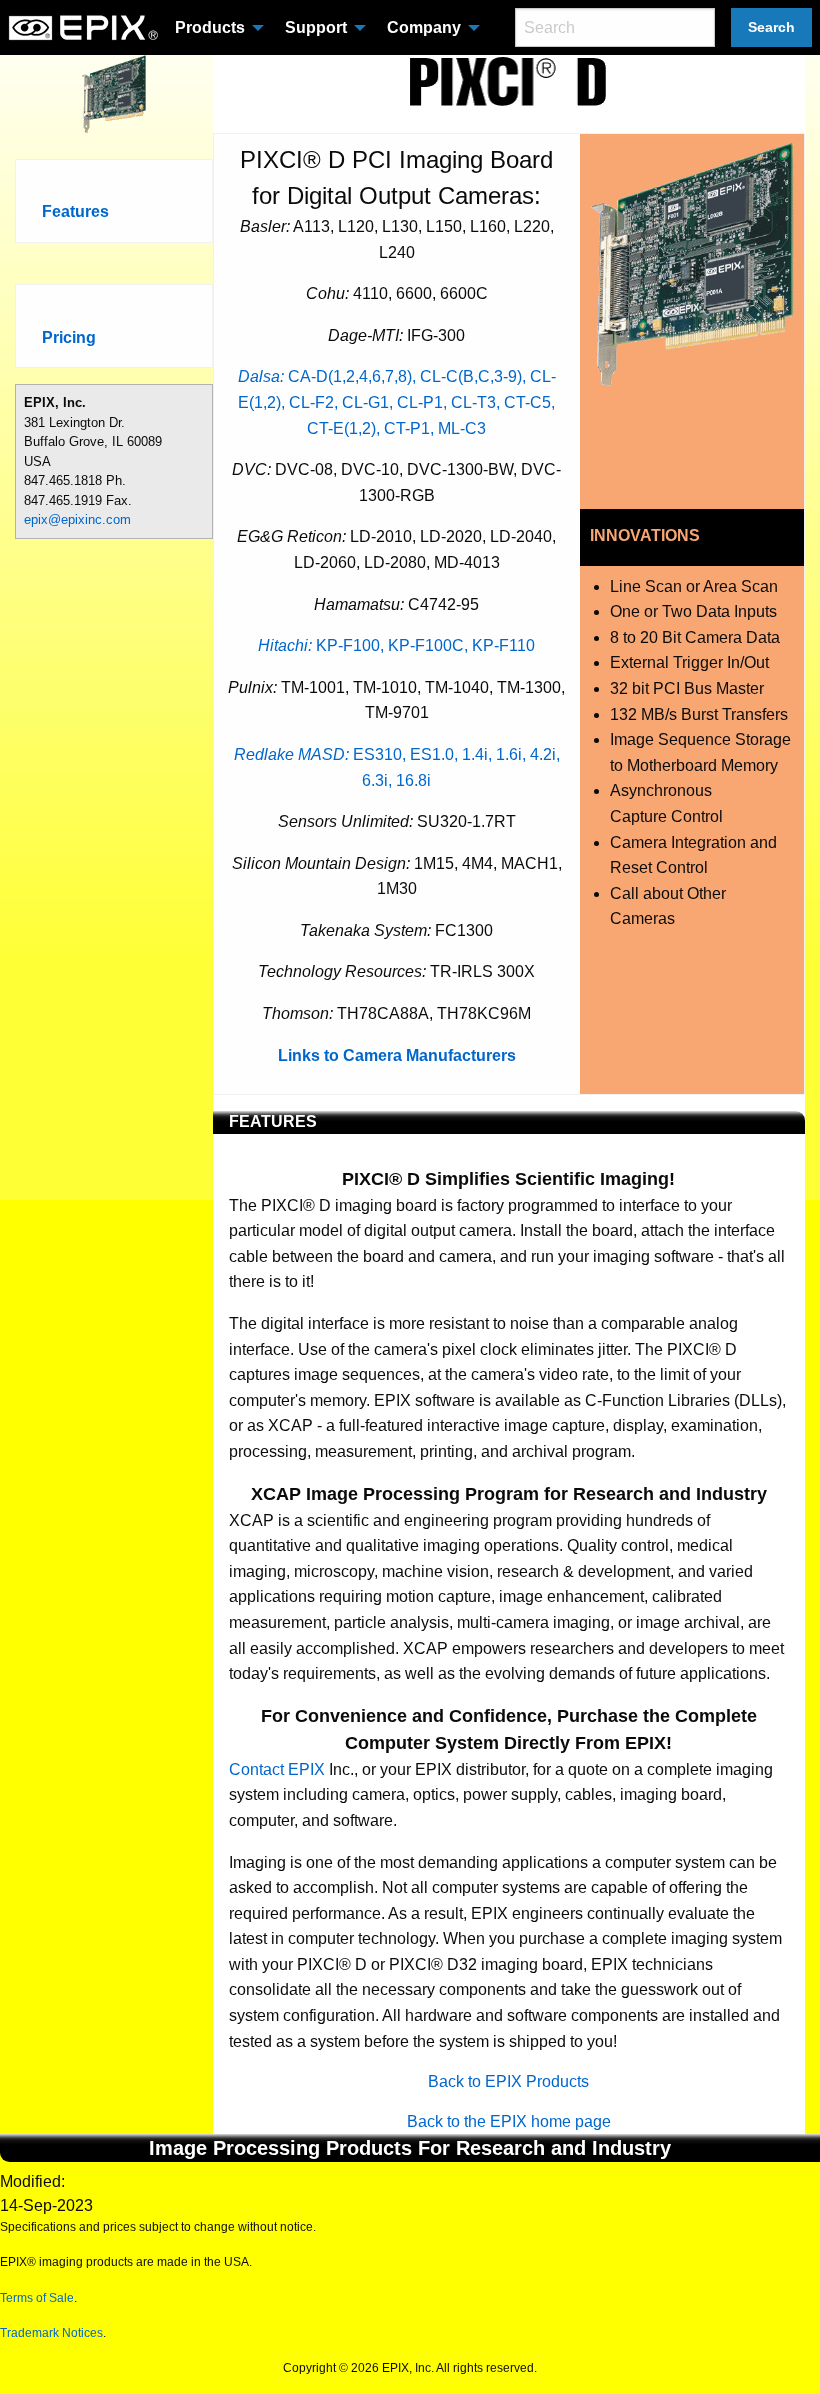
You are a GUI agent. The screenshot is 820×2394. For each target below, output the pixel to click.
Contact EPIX (277, 1769)
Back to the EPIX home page (509, 2121)
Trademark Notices (51, 2333)
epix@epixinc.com (77, 519)
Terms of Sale (37, 2298)
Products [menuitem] (210, 27)
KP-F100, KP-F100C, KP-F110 (396, 645)
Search (771, 27)
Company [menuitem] (424, 27)
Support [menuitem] (316, 27)
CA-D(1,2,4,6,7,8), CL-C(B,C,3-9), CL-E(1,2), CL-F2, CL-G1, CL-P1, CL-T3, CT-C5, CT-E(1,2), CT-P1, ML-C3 (397, 402)
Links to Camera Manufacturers (397, 1055)
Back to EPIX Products (508, 2081)
